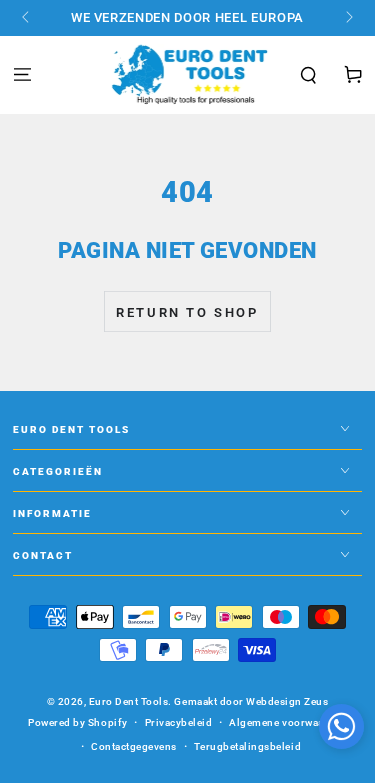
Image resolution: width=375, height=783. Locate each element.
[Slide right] (347, 18)
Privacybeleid (179, 722)
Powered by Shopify (77, 722)
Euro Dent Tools (129, 701)
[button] (309, 76)
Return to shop (187, 312)
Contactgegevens (134, 746)
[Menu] (22, 75)
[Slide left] (27, 18)
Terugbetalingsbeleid (247, 746)
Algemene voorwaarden (287, 722)
